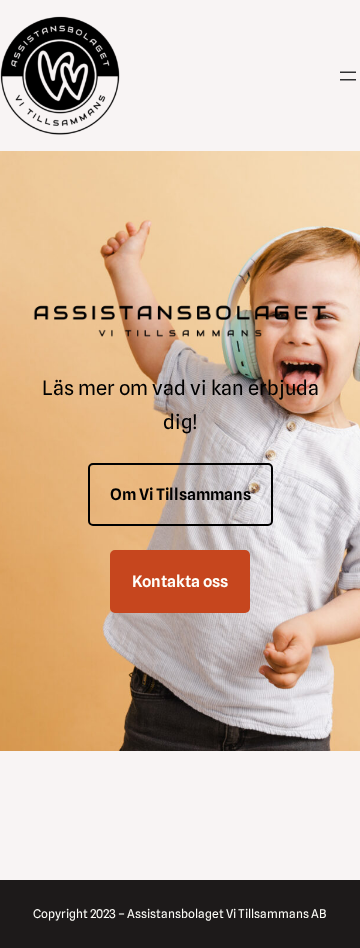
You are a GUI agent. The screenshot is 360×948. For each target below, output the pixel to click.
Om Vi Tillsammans (180, 494)
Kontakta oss (180, 581)
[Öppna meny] (348, 76)
